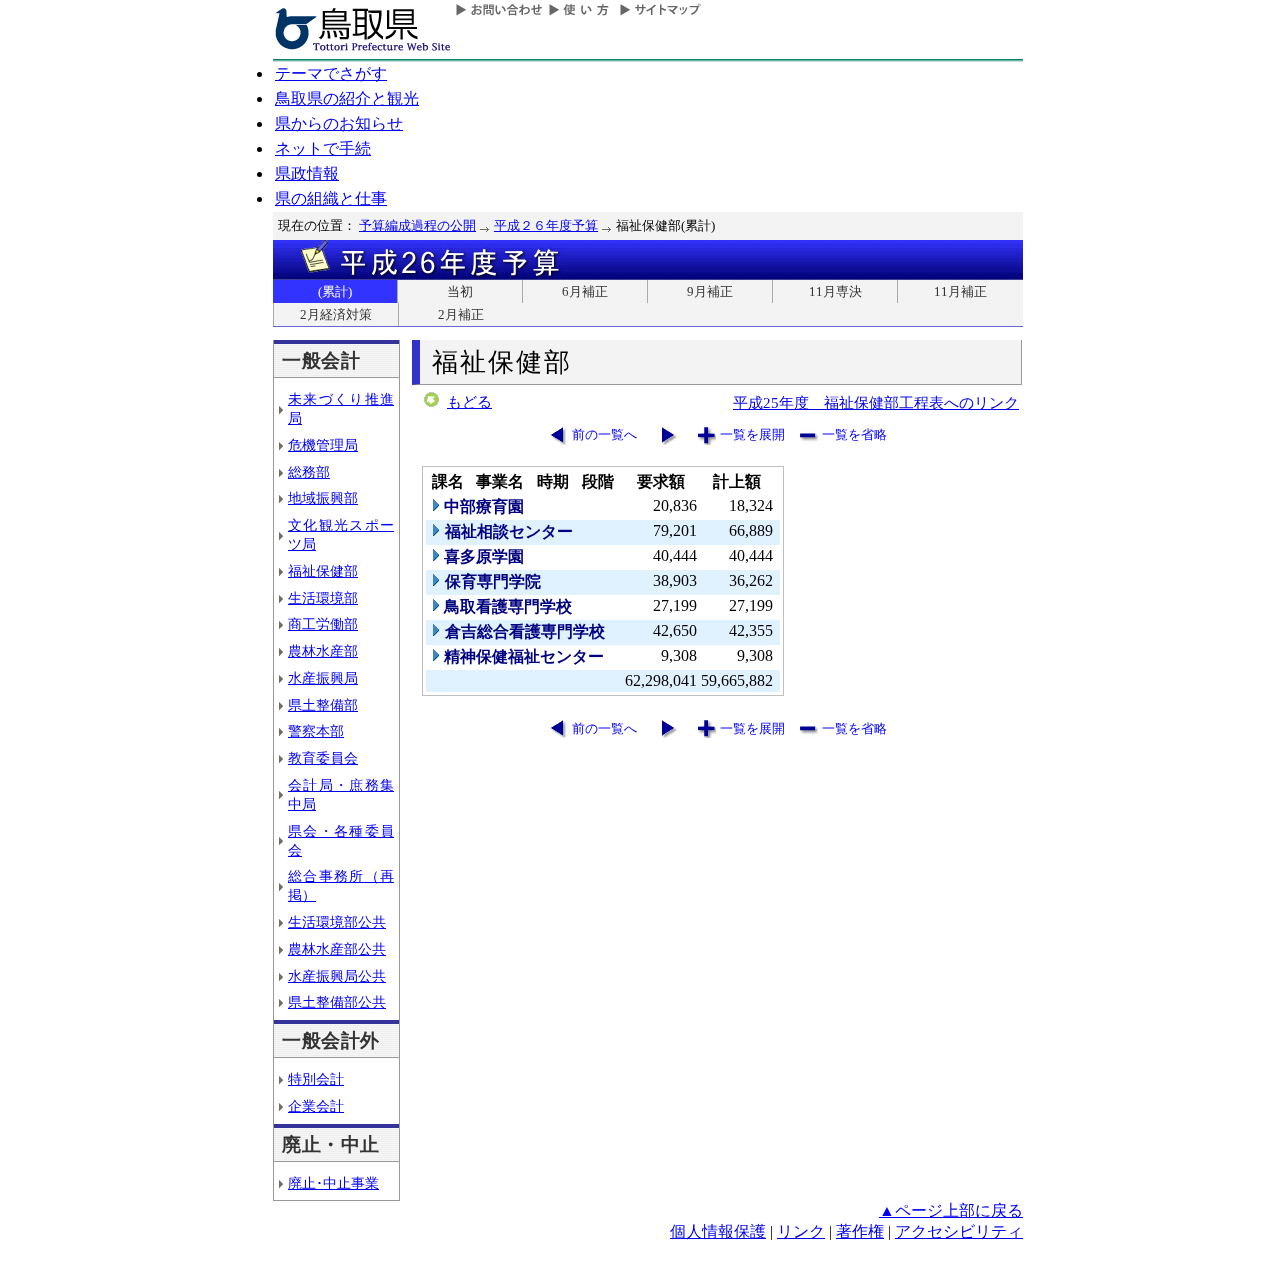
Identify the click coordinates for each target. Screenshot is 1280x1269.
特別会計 (316, 1079)
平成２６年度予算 (546, 225)
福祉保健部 (323, 571)
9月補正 (710, 291)
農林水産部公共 (337, 949)
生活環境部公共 (337, 922)
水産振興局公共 (337, 976)
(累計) (335, 291)
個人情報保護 (718, 1231)
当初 (460, 291)
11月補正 (960, 291)
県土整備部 (323, 705)
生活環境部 (323, 598)
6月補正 (585, 291)
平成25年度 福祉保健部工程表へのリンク (876, 402)
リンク (801, 1231)
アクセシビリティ (959, 1231)
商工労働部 (323, 624)
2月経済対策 (336, 314)
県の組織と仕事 (331, 198)
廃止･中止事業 (333, 1183)
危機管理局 (323, 445)
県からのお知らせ (339, 123)
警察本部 (316, 731)
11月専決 (835, 291)
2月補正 (461, 314)
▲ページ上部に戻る (951, 1210)
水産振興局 (323, 678)
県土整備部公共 (337, 1002)
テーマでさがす (331, 73)
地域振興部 (323, 498)
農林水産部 (323, 651)
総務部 (309, 472)
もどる (469, 402)
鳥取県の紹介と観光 (347, 98)
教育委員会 (323, 758)
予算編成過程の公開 (417, 225)
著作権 (860, 1231)
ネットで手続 (323, 148)
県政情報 (307, 173)
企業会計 (316, 1106)
